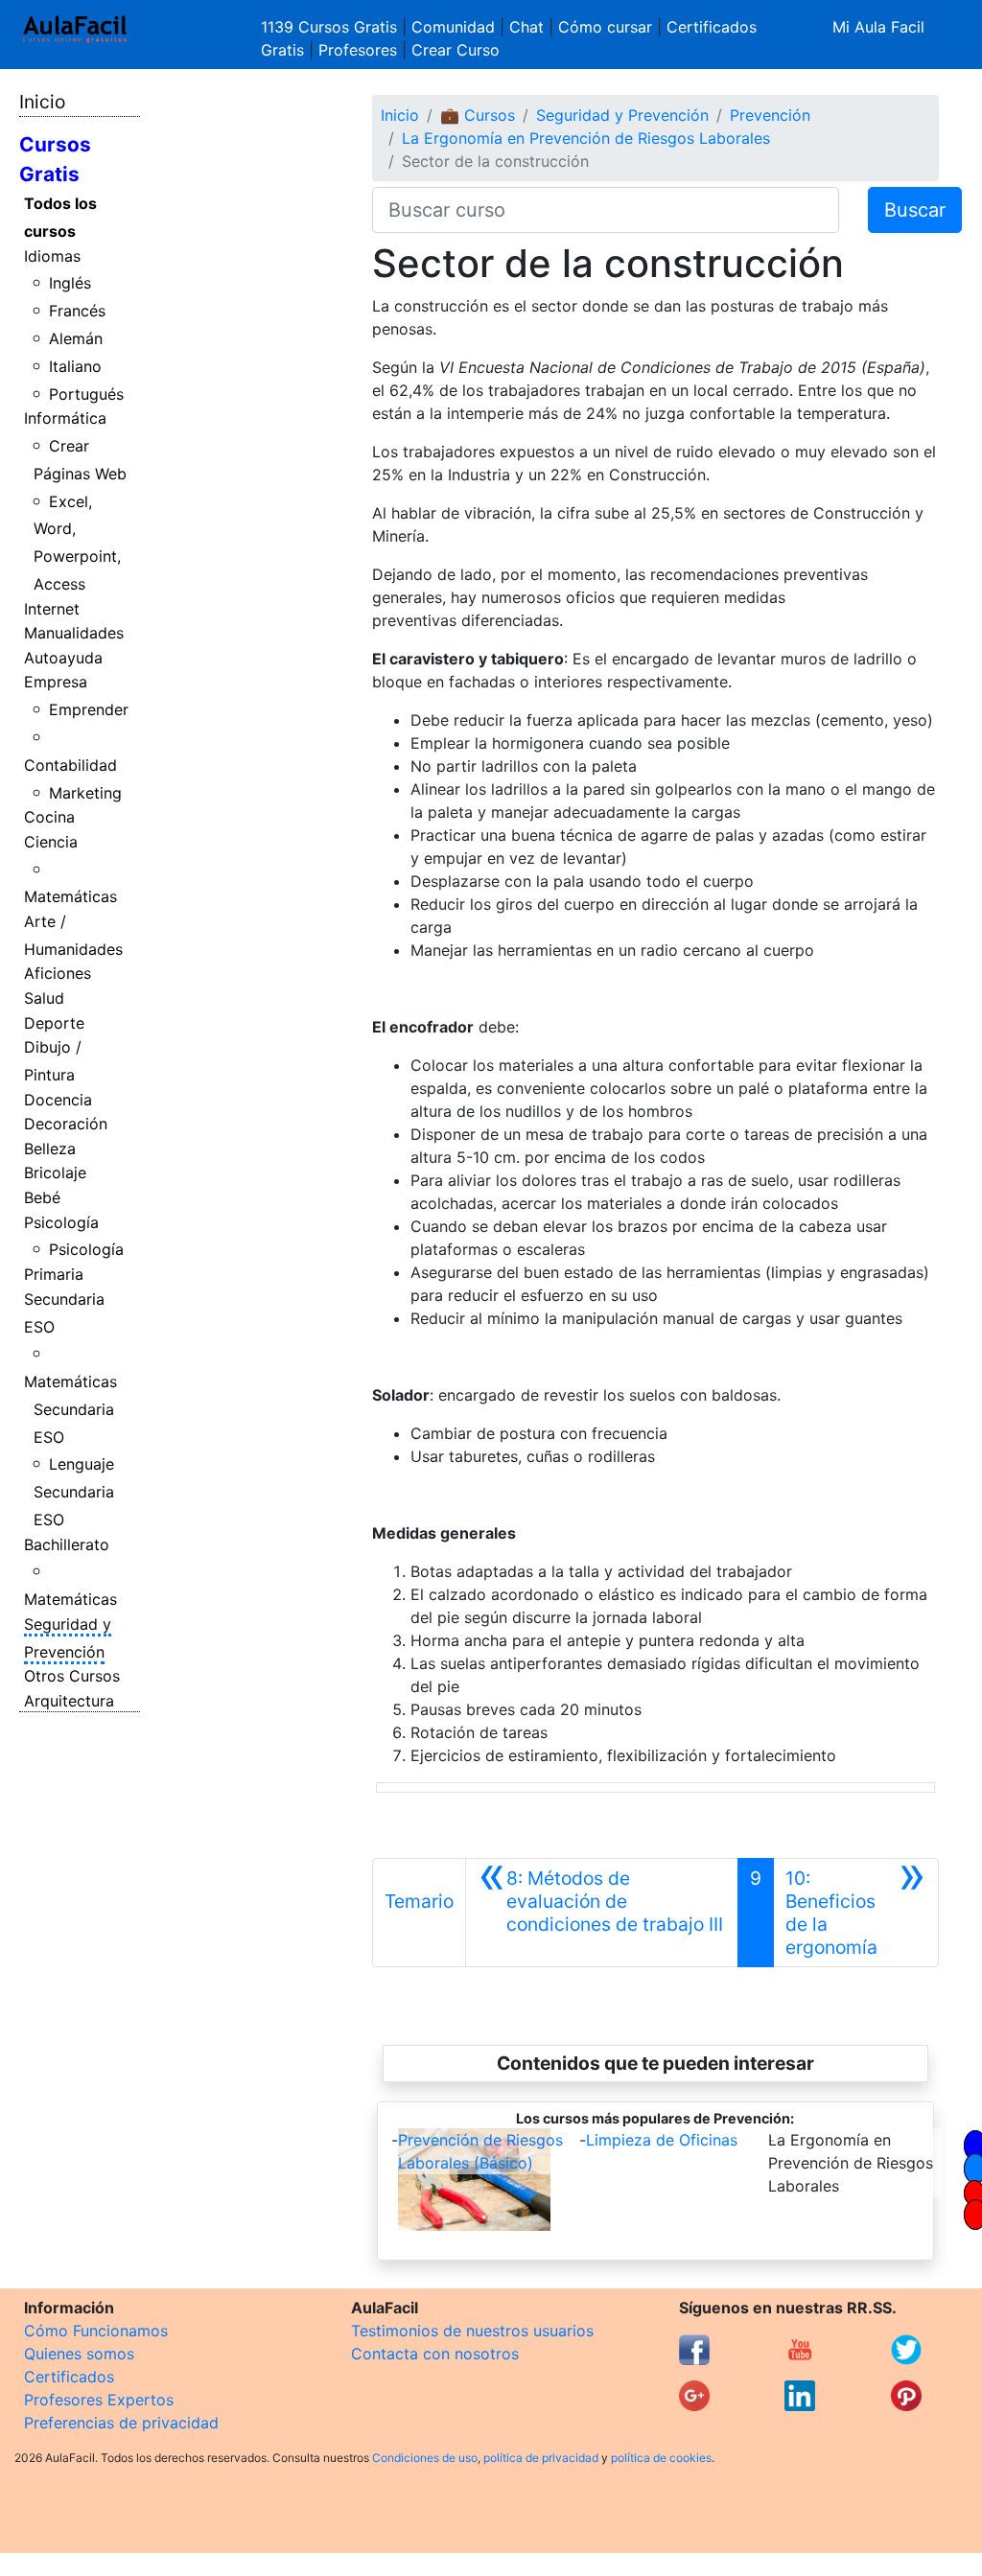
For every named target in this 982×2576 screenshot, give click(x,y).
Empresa (56, 682)
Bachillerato (67, 1544)
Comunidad (453, 27)
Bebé (42, 1197)
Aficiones (58, 973)
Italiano (75, 366)
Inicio (42, 102)
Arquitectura (69, 1701)
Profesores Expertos (99, 2400)
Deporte (54, 1023)
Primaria (54, 1274)
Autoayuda (63, 658)
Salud (44, 998)
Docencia (58, 1100)
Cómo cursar (605, 27)
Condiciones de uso (425, 2458)
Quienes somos (79, 2354)
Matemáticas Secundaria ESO (70, 1409)
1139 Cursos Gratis (331, 27)
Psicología (61, 1222)
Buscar (915, 210)
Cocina (49, 817)
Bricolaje (55, 1172)
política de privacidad (541, 2458)
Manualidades (74, 633)
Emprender (89, 709)
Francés (77, 311)
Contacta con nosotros (435, 2354)
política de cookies (661, 2458)
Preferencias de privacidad (121, 2423)
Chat (526, 27)
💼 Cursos (478, 115)
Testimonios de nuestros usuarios (472, 2331)
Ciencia (51, 842)
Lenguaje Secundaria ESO (74, 1492)
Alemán (76, 338)
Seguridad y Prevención (622, 115)
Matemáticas (70, 896)
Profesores (358, 50)
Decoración (66, 1124)
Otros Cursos (72, 1676)
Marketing (85, 793)
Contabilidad (70, 765)
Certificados (69, 2377)
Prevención (770, 115)
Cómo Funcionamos (96, 2331)
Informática (65, 418)
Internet (52, 609)
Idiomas (52, 256)
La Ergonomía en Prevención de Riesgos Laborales (586, 138)
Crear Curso (456, 50)
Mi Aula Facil (878, 27)
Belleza (50, 1149)
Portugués (86, 394)
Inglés (70, 283)
